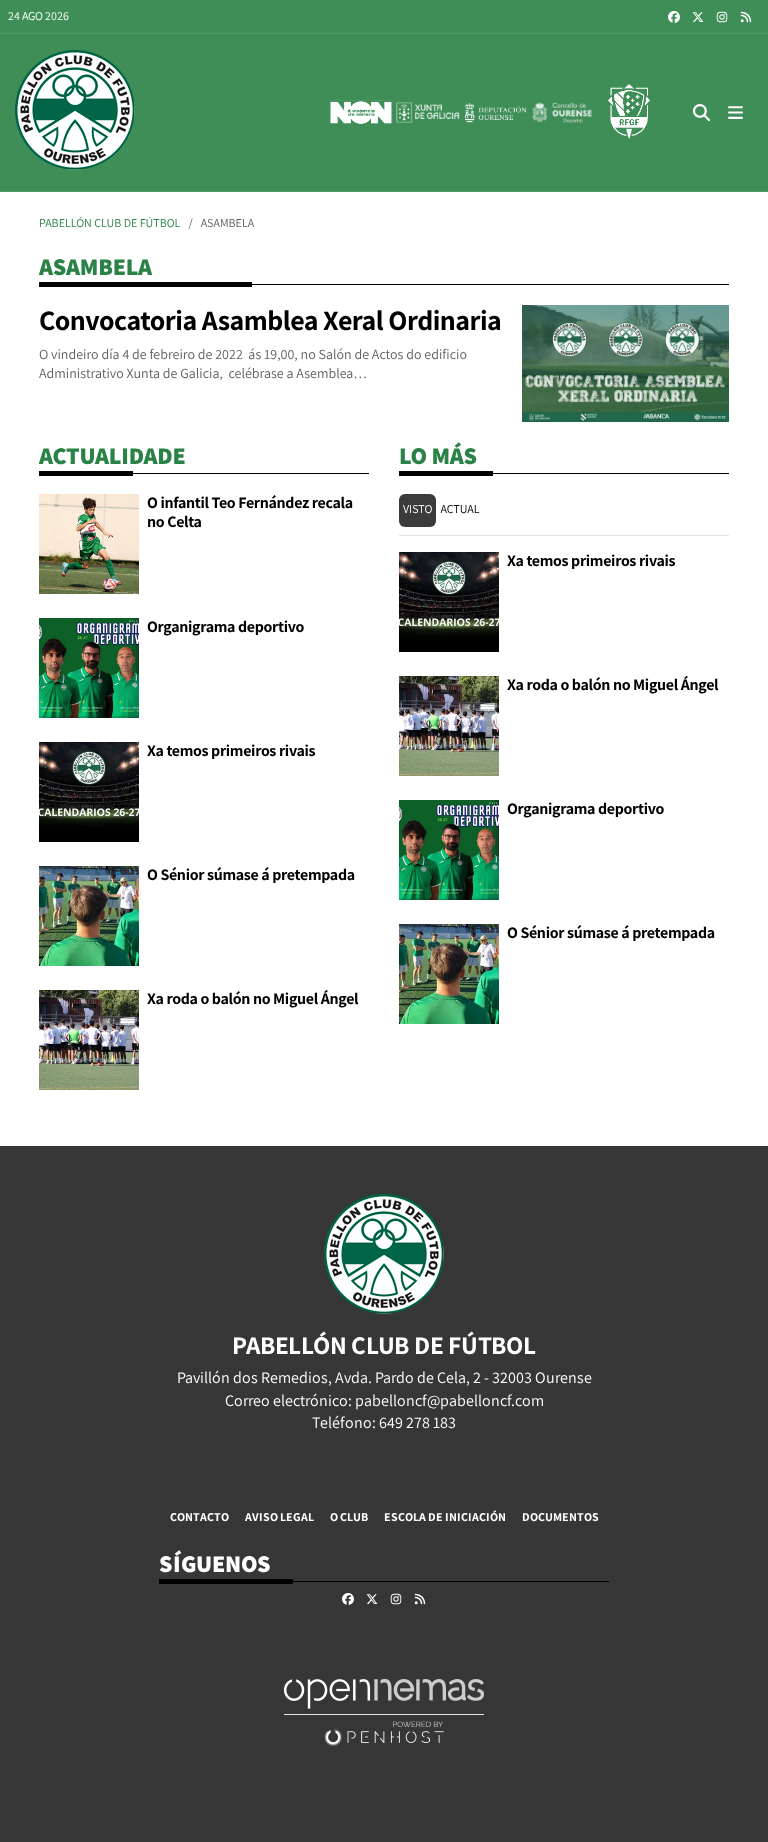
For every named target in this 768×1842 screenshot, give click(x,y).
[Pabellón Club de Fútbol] (75, 112)
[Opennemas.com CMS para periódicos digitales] (384, 1711)
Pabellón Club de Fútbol (109, 223)
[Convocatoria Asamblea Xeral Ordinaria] (625, 361)
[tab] (417, 510)
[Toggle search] (702, 112)
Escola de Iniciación (445, 1516)
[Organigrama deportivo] (89, 666)
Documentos (560, 1516)
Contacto (199, 1516)
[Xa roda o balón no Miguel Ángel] (89, 1038)
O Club (349, 1516)
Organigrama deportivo (225, 626)
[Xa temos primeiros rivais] (89, 790)
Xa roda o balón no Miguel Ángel (252, 998)
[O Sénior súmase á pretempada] (89, 914)
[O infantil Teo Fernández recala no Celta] (89, 542)
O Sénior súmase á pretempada (251, 874)
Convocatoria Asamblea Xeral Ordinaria (270, 320)
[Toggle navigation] (736, 112)
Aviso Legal (279, 1516)
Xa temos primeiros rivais (231, 750)
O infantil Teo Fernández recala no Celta (250, 511)
